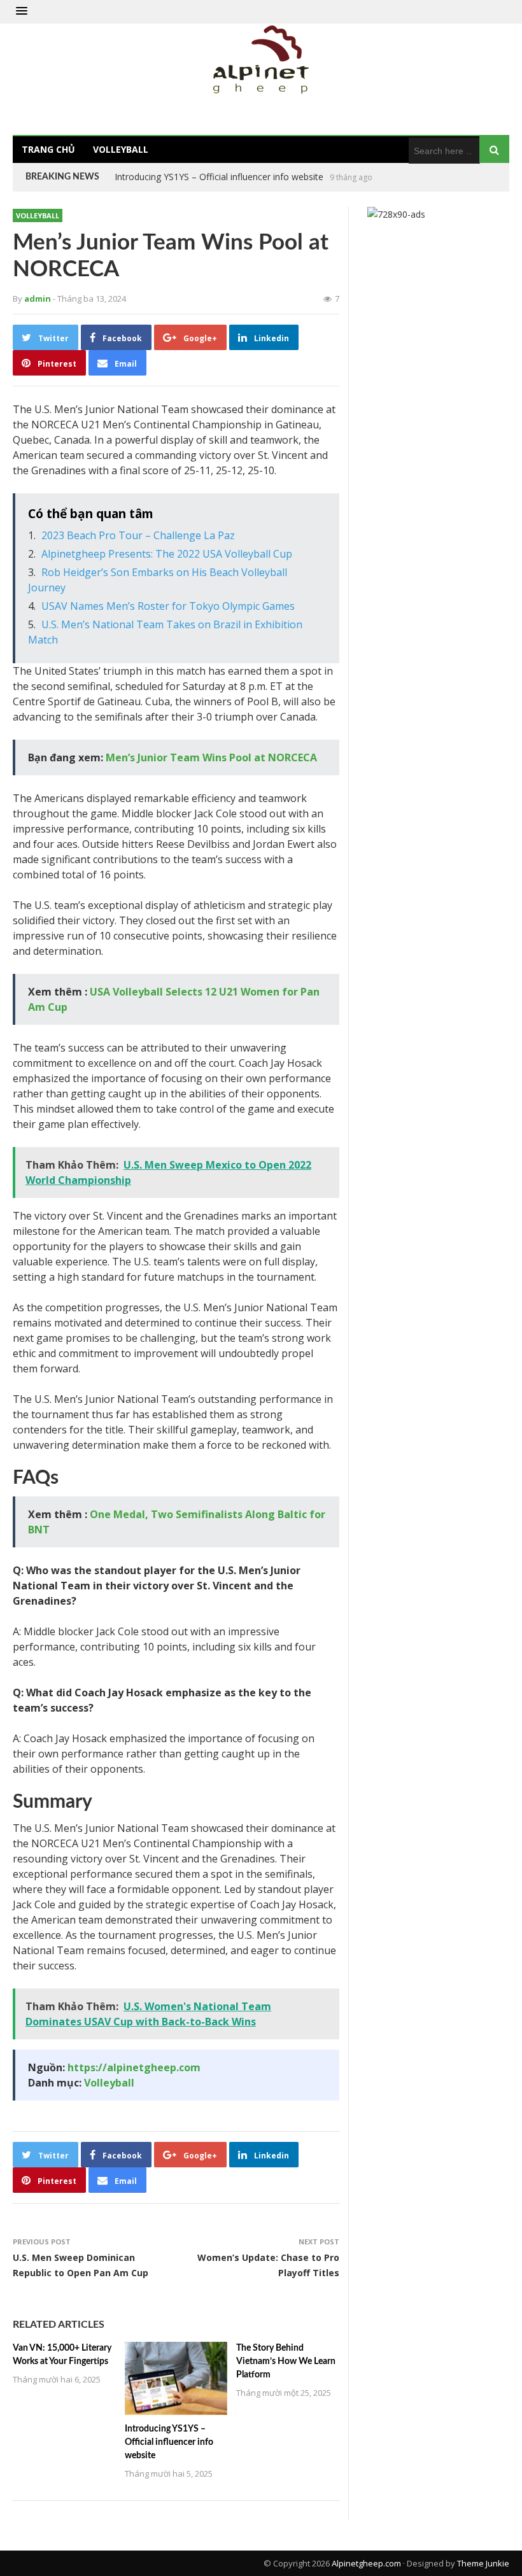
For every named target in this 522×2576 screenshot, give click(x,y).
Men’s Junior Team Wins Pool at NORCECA (211, 757)
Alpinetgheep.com (366, 2563)
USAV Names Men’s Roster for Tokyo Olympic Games (168, 606)
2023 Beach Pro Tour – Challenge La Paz (138, 535)
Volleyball (121, 149)
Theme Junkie (483, 2563)
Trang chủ (48, 149)
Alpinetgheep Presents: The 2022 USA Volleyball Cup (167, 554)
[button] (22, 11)
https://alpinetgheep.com (134, 2067)
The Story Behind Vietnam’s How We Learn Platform (222, 177)
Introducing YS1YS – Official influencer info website (169, 2442)
